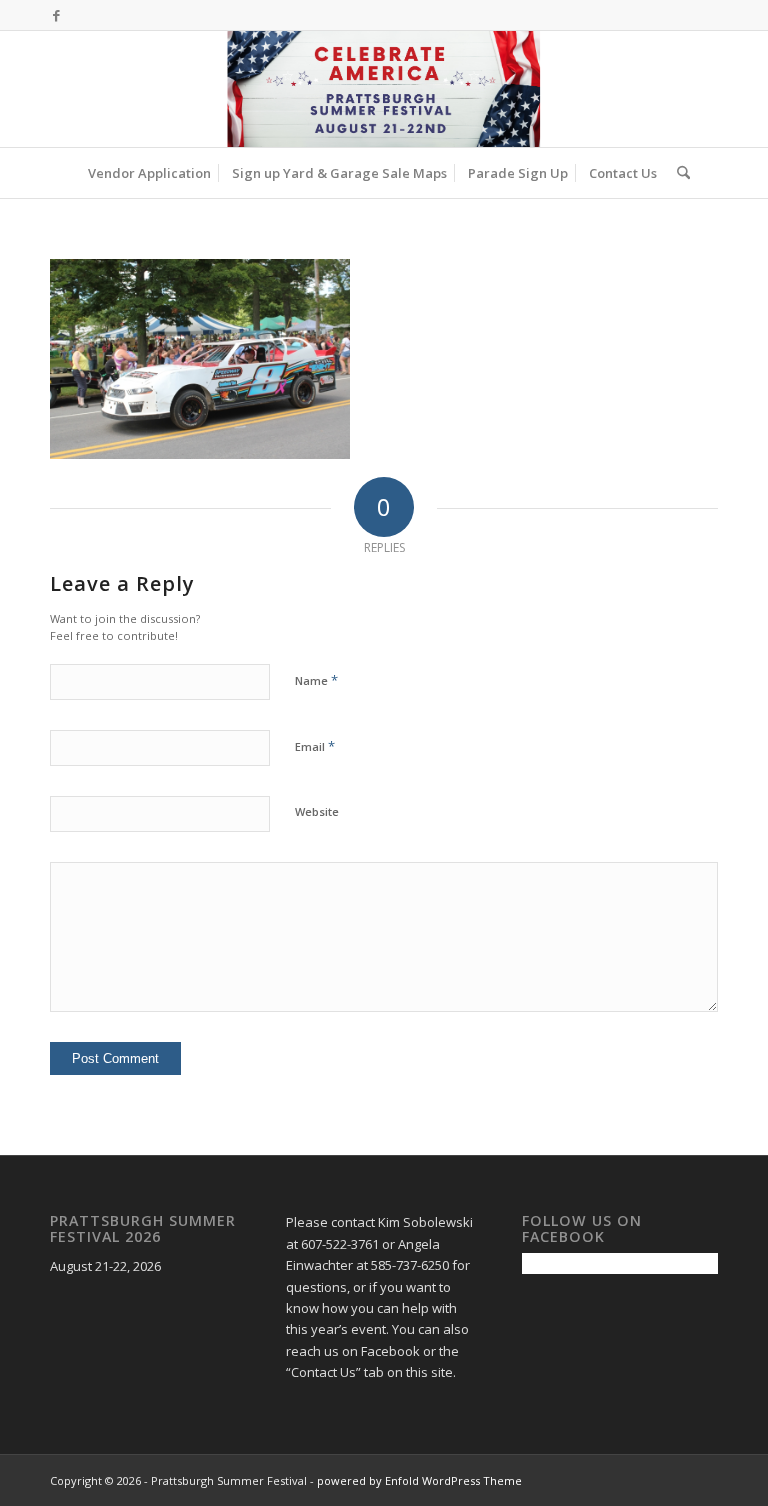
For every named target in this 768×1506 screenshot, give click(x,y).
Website (317, 811)
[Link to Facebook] (56, 15)
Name (316, 680)
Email (315, 746)
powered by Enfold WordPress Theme (419, 1480)
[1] (383, 89)
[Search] (678, 173)
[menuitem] (149, 173)
